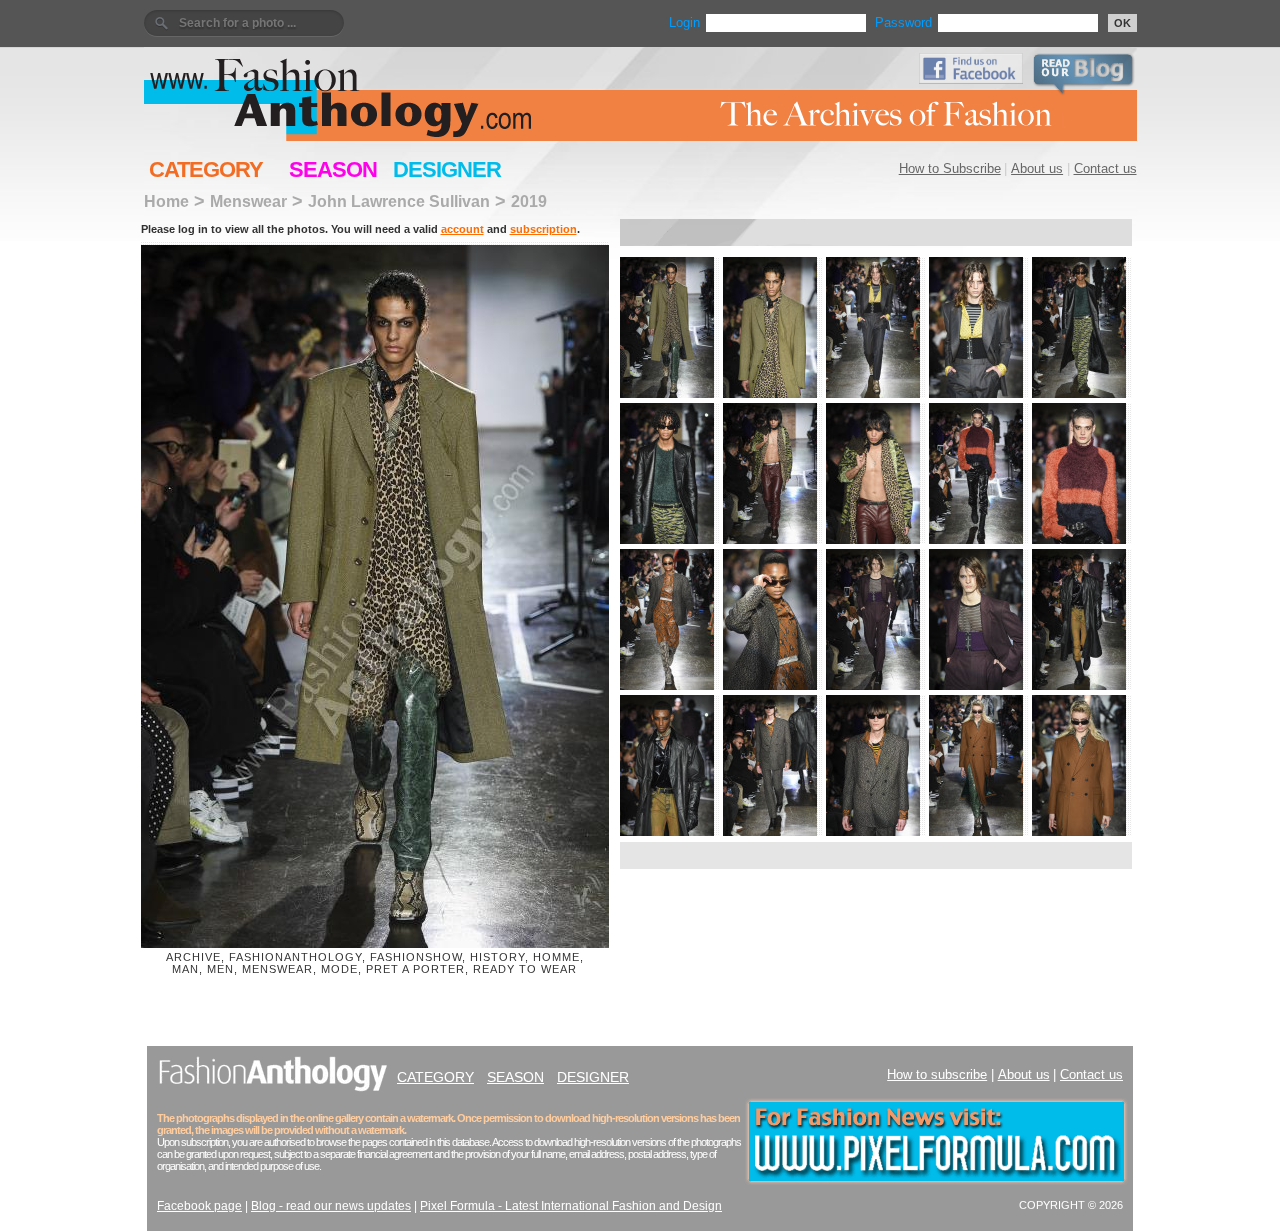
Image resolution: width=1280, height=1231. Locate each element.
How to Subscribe (950, 168)
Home (166, 201)
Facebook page (199, 1206)
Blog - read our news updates (331, 1206)
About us (1037, 168)
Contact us (1105, 168)
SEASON (333, 169)
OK (1122, 23)
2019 (529, 201)
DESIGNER (447, 169)
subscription (543, 229)
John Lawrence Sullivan (399, 201)
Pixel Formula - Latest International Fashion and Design (571, 1206)
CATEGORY (206, 169)
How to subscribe (937, 1074)
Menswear (248, 201)
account (462, 229)
